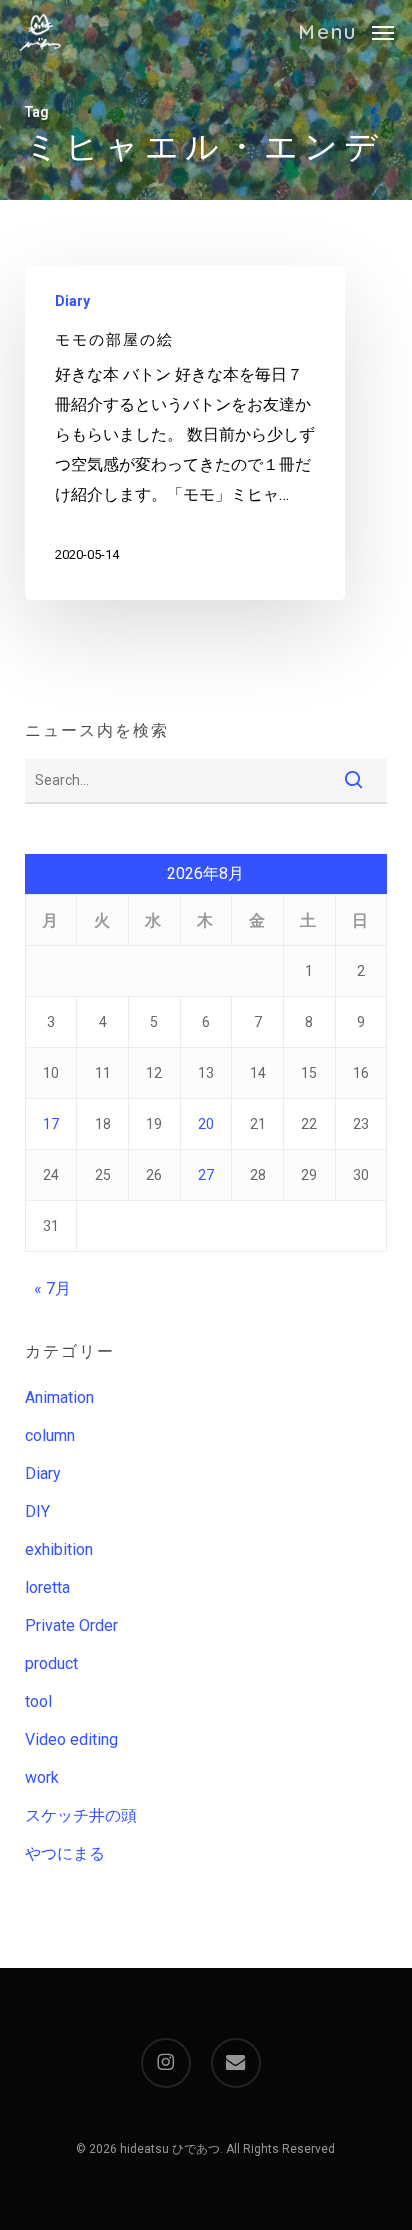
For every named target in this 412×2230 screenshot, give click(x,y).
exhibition (59, 1549)
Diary (72, 301)
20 (206, 1124)
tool (38, 1701)
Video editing (71, 1739)
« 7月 (52, 1288)
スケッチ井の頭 (81, 1815)
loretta (47, 1587)
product (51, 1663)
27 (206, 1175)
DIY (37, 1511)
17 (51, 1124)
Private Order (71, 1625)
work (42, 1777)
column (50, 1435)
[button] (346, 30)
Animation (59, 1397)
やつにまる (65, 1853)
